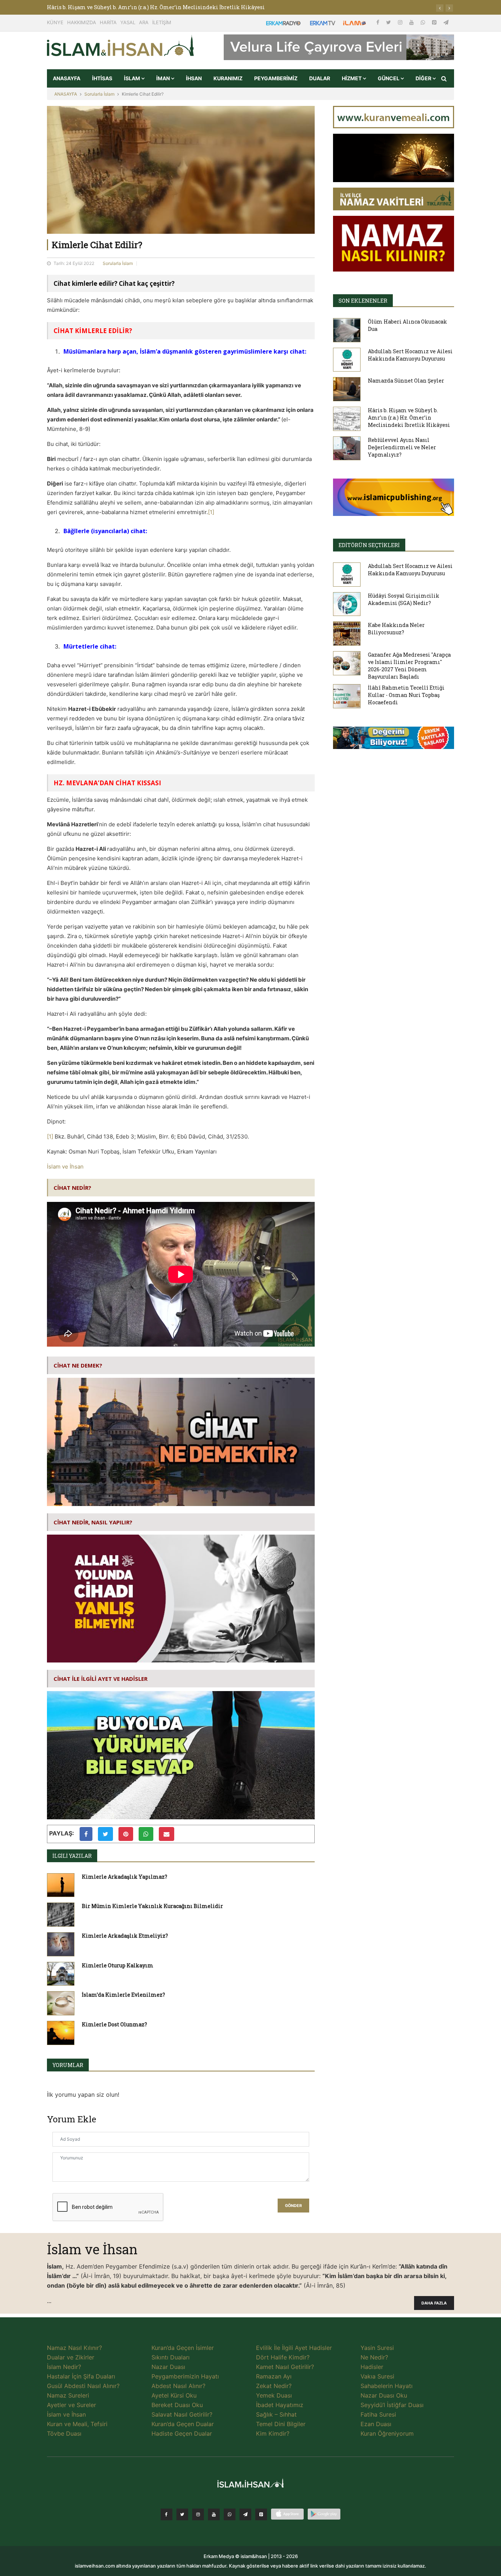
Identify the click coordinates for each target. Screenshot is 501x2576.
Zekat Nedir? (274, 2386)
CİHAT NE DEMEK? (78, 1365)
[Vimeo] (245, 2514)
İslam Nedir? (64, 2367)
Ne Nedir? (374, 2357)
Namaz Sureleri (68, 2395)
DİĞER (424, 78)
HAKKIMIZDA (82, 22)
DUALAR (320, 78)
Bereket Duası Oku (177, 2405)
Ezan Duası (376, 2424)
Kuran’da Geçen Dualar (183, 2424)
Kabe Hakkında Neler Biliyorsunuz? (396, 629)
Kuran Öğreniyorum (387, 2433)
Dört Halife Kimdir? (283, 2357)
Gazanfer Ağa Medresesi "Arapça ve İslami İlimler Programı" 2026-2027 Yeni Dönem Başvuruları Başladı (409, 666)
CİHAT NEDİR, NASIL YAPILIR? (93, 1522)
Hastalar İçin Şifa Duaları (81, 2376)
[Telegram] (446, 22)
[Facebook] (379, 22)
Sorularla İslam (99, 94)
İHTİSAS (102, 78)
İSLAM (133, 78)
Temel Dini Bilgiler (281, 2424)
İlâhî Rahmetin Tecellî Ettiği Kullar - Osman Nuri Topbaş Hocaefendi (406, 695)
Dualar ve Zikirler (71, 2357)
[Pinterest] (435, 22)
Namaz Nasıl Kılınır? (74, 2348)
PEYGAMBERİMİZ (276, 78)
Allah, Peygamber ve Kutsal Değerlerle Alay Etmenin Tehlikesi (129, 7)
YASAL (128, 22)
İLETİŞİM (162, 22)
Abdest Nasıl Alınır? (178, 2386)
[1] (211, 512)
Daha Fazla (434, 2303)
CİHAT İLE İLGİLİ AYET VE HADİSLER (100, 1679)
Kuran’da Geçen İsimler (183, 2348)
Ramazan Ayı (274, 2376)
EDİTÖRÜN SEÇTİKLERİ (369, 545)
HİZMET (352, 78)
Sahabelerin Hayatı (387, 2386)
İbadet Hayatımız (280, 2405)
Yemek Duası (274, 2395)
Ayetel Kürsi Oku (174, 2395)
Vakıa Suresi (377, 2376)
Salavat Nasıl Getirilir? (182, 2414)
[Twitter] (389, 22)
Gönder (293, 2206)
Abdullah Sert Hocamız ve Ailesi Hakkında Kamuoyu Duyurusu (410, 355)
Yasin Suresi (377, 2348)
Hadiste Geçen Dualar (182, 2433)
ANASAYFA (67, 78)
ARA (144, 22)
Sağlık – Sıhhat (276, 2414)
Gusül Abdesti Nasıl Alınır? (83, 2386)
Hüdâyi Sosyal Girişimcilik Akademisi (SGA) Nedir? (404, 599)
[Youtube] (412, 22)
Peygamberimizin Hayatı (185, 2376)
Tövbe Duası (64, 2433)
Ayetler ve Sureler (72, 2405)
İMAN (164, 78)
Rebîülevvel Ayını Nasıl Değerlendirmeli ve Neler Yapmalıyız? (402, 447)
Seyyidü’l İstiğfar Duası (392, 2405)
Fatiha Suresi (378, 2414)
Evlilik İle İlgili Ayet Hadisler (294, 2348)
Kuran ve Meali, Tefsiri (77, 2424)
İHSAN (194, 78)
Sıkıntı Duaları (171, 2357)
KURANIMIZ (228, 78)
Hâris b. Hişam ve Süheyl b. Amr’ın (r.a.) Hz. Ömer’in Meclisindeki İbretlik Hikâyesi (409, 418)
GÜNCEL (389, 78)
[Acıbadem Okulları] (394, 740)
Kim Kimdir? (273, 2433)
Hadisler (372, 2367)
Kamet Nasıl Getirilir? (285, 2367)
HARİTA (108, 22)
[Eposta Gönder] (167, 1834)
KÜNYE (55, 22)
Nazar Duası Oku (384, 2395)
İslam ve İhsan (65, 1167)
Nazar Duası (168, 2367)
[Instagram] (401, 22)
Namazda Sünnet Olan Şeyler (406, 381)
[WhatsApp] (424, 22)
